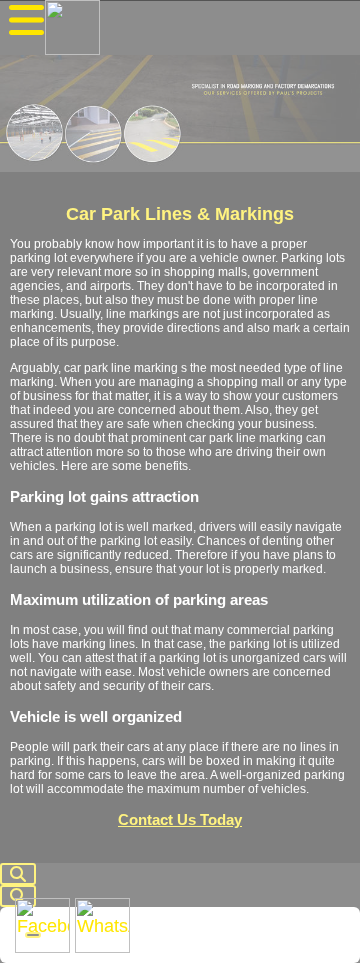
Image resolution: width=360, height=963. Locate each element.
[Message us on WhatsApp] (102, 925)
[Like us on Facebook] (42, 925)
